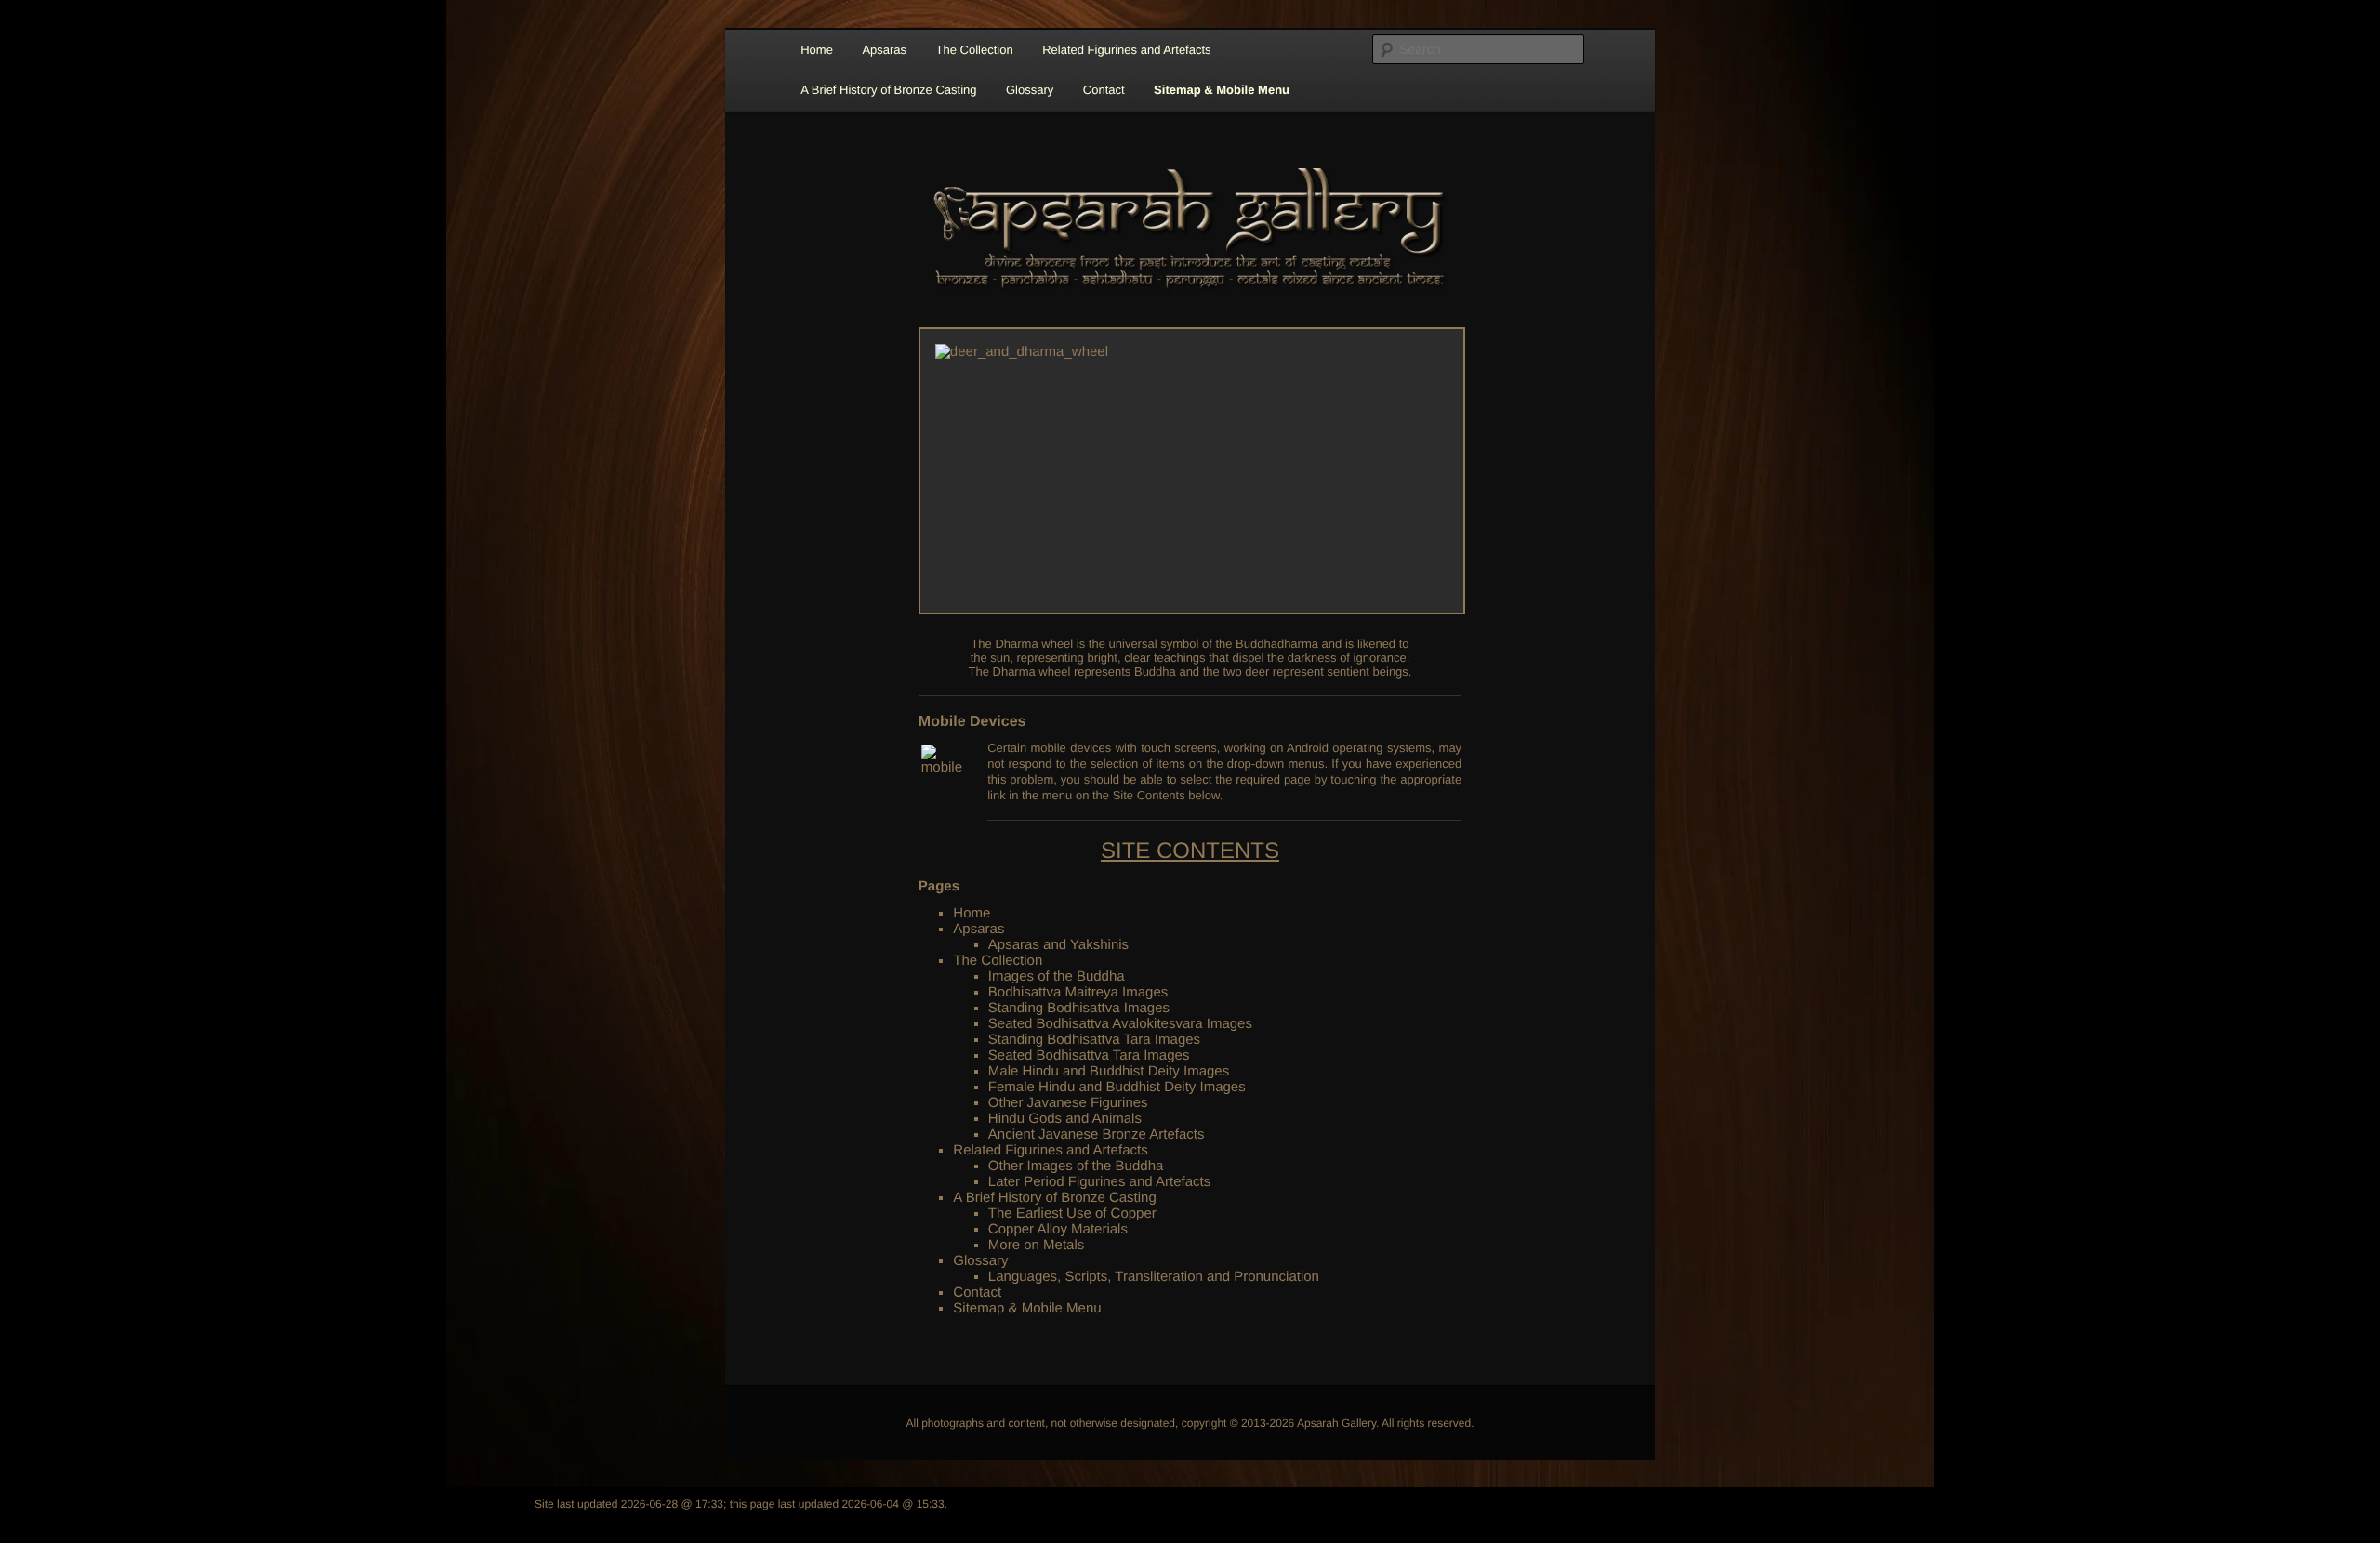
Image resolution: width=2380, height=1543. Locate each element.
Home (817, 50)
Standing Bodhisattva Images (1079, 1008)
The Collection (975, 50)
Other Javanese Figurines (1068, 1103)
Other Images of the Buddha (1076, 1166)
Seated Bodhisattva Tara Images (1089, 1055)
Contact (1104, 90)
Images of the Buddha (1057, 976)
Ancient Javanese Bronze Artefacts (1097, 1134)
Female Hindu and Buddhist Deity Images (1117, 1087)
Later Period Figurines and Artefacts (1099, 1182)
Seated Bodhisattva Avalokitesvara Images (1120, 1024)
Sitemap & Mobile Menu (1222, 90)
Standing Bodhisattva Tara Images (1094, 1040)
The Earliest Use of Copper (1072, 1213)
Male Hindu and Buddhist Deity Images (1109, 1071)
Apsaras (884, 50)
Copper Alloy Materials (1058, 1229)
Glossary (1030, 90)
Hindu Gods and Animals (1065, 1119)
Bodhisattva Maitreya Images (1078, 992)
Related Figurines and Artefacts (1126, 50)
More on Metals (1036, 1245)
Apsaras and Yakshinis (1058, 945)
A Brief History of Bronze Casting (888, 90)
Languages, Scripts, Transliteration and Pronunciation (1154, 1277)
